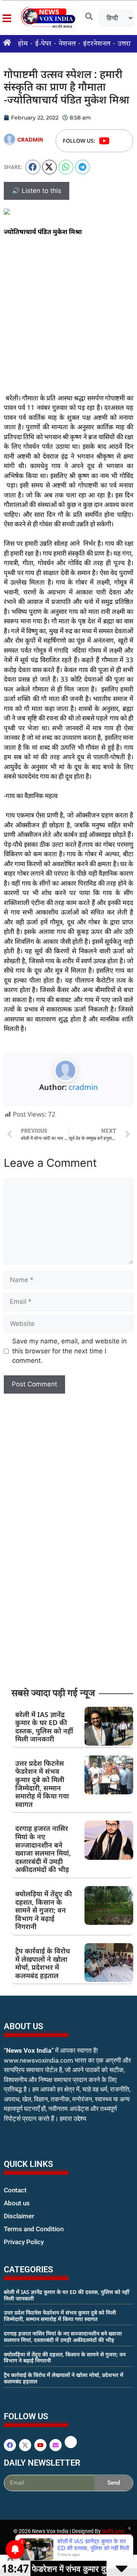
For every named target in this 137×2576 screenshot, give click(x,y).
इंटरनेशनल (97, 44)
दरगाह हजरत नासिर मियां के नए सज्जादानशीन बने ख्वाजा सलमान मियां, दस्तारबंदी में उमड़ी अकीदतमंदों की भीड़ (43, 1849)
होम (23, 44)
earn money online (12, 2396)
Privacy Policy (24, 2242)
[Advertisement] (68, 315)
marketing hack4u (19, 2143)
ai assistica (9, 2500)
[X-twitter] (25, 2445)
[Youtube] (104, 141)
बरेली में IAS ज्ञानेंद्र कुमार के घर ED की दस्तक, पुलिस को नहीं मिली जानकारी (44, 1727)
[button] (33, 167)
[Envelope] (56, 2445)
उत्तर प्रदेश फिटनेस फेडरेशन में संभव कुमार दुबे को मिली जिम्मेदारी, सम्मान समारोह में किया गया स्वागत (42, 1784)
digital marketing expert (14, 2249)
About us (17, 2203)
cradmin (83, 1087)
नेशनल (67, 44)
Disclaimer (19, 2216)
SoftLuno (113, 2531)
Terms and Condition (34, 2229)
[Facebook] (10, 2445)
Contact (15, 2190)
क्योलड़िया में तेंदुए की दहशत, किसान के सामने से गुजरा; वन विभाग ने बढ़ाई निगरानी (44, 1910)
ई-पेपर (43, 44)
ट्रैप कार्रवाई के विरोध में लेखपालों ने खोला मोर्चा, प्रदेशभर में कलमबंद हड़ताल (43, 1963)
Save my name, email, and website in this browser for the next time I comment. (69, 1351)
